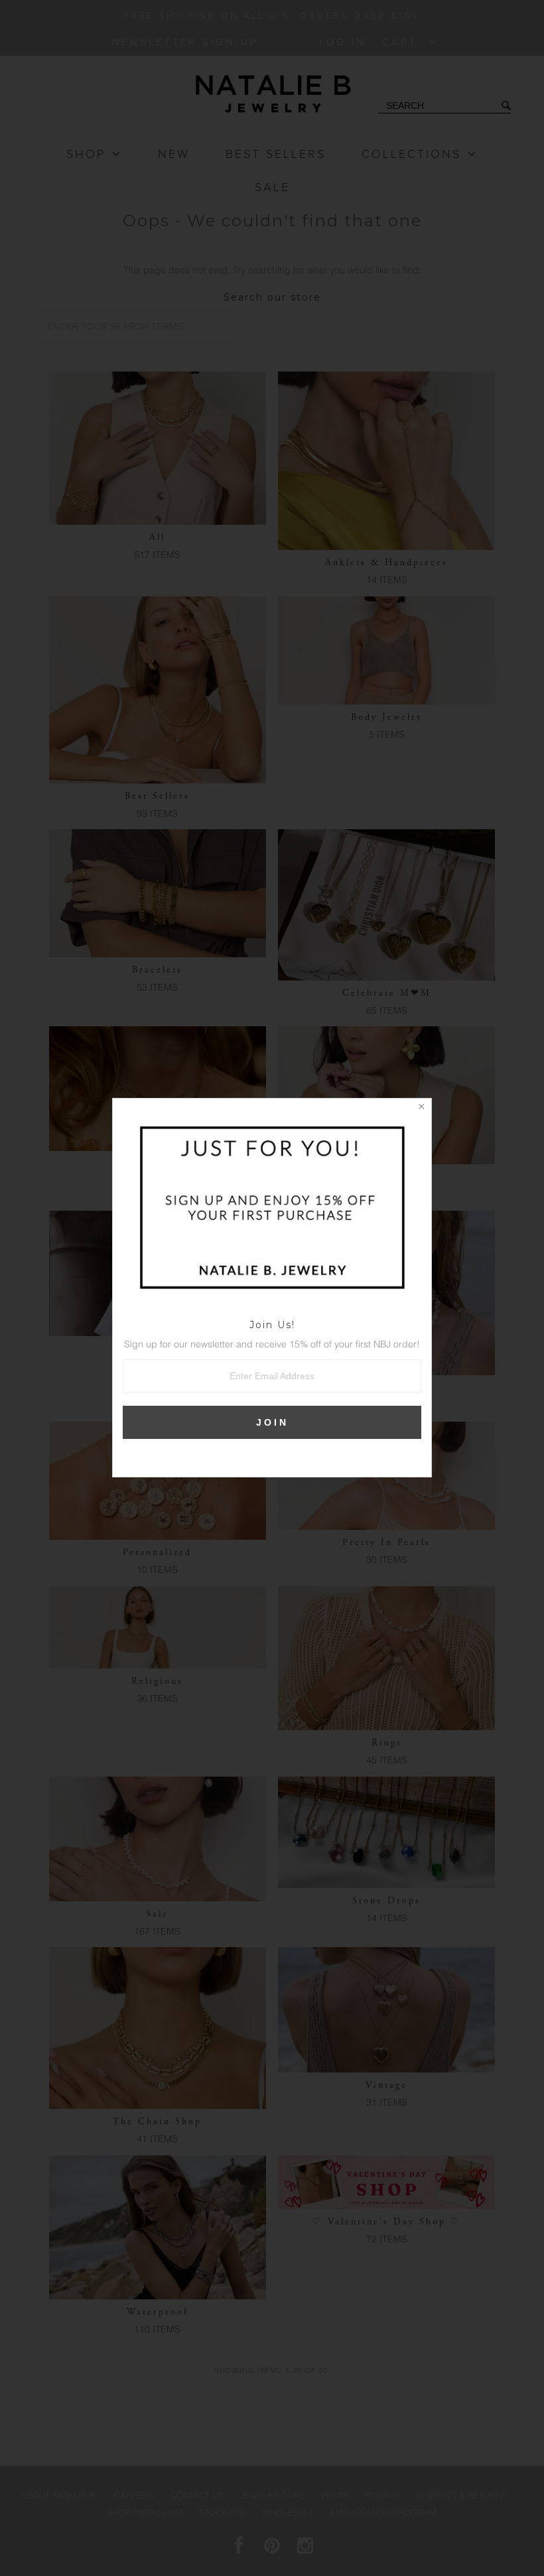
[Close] (421, 1109)
